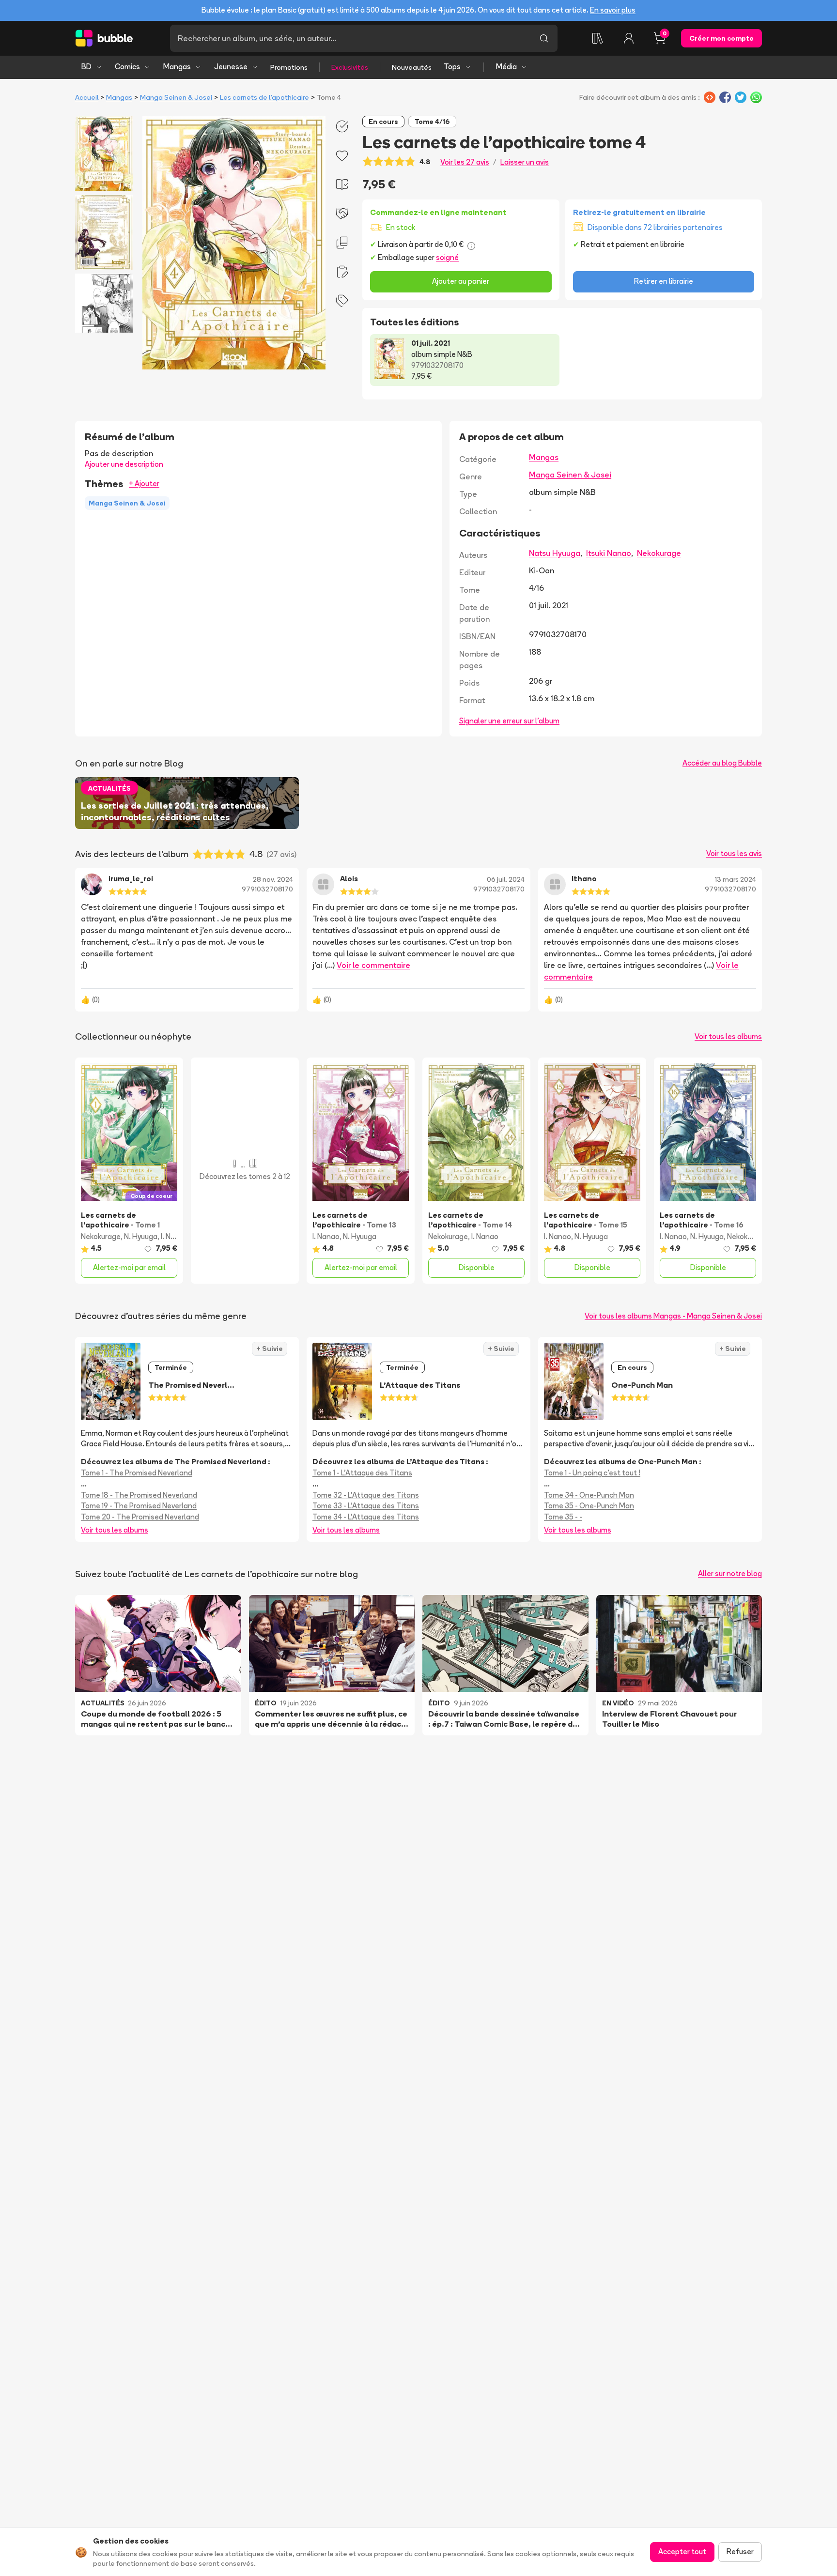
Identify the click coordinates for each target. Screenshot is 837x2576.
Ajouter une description (124, 464)
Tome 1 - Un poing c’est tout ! (592, 1473)
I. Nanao (174, 1236)
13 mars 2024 (736, 879)
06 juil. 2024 (506, 879)
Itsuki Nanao (609, 553)
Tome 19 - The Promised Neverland (139, 1506)
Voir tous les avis (734, 853)
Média (506, 67)
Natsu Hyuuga (555, 553)
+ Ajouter (144, 483)
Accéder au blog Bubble (722, 763)
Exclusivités (350, 67)
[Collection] (598, 38)
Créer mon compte (721, 38)
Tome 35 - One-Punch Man (589, 1506)
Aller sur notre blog (730, 1573)
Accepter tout (682, 2552)
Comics (127, 67)
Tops (452, 67)
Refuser (740, 2552)
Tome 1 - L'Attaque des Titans (362, 1473)
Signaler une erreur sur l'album (509, 721)
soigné (447, 257)
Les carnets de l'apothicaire (264, 97)
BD (86, 67)
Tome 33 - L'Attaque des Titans (366, 1506)
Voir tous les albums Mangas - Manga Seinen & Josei (673, 1316)
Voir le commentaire (373, 965)
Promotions (289, 67)
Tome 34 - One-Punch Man (589, 1495)
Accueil (87, 97)
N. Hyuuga (141, 1236)
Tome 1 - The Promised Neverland (137, 1473)
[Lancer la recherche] (544, 38)
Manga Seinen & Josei (176, 97)
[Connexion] (629, 38)
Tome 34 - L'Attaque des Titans (366, 1517)
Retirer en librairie (664, 281)
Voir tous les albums (728, 1036)
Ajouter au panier (461, 281)
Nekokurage (659, 553)
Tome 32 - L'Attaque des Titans (366, 1495)
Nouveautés (412, 67)
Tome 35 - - (563, 1517)
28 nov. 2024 (273, 879)
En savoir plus (613, 10)
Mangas (177, 67)
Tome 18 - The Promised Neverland (139, 1495)
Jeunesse (231, 67)
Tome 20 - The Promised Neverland (140, 1517)
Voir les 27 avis (465, 162)
